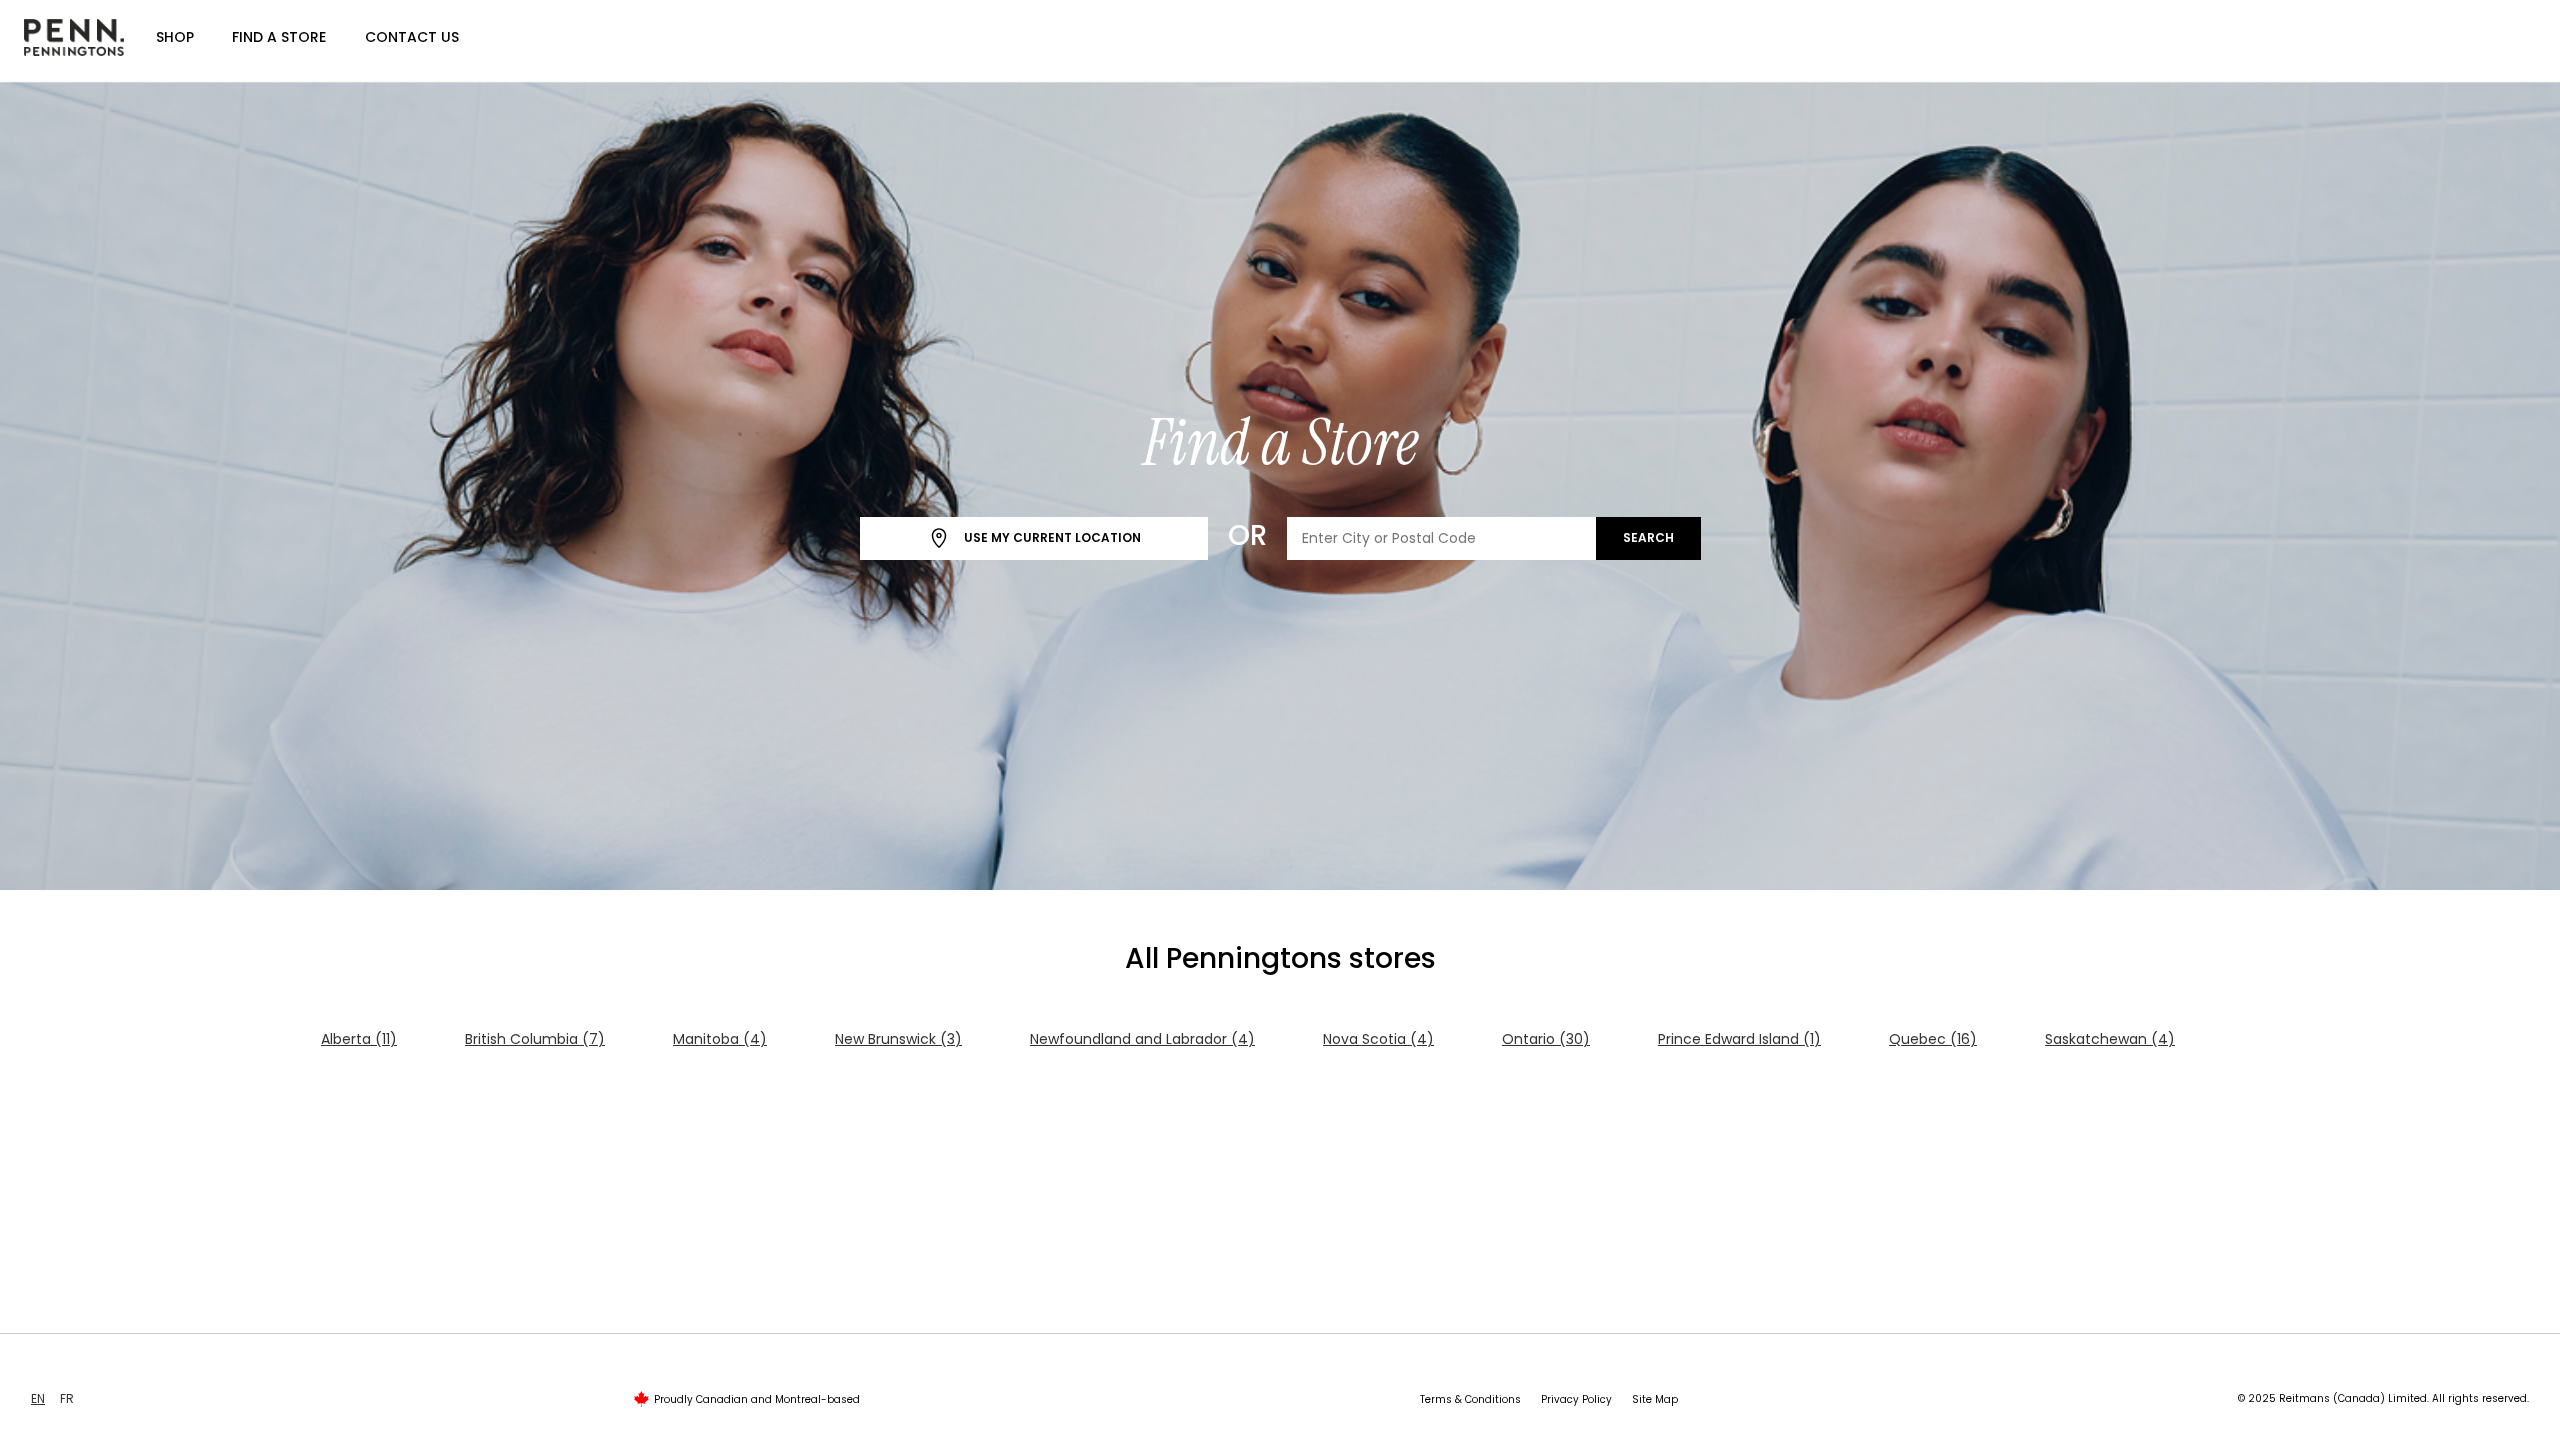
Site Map (1655, 1399)
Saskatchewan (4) (2110, 1039)
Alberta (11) (359, 1039)
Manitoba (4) (720, 1039)
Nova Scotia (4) (1378, 1039)
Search (1648, 537)
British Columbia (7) (535, 1039)
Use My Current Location (1051, 537)
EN (38, 1398)
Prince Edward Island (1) (1739, 1039)
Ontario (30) (1546, 1039)
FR (67, 1398)
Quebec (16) (1933, 1039)
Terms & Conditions (1470, 1399)
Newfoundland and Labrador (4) (1142, 1039)
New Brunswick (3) (898, 1039)
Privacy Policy (1576, 1399)
